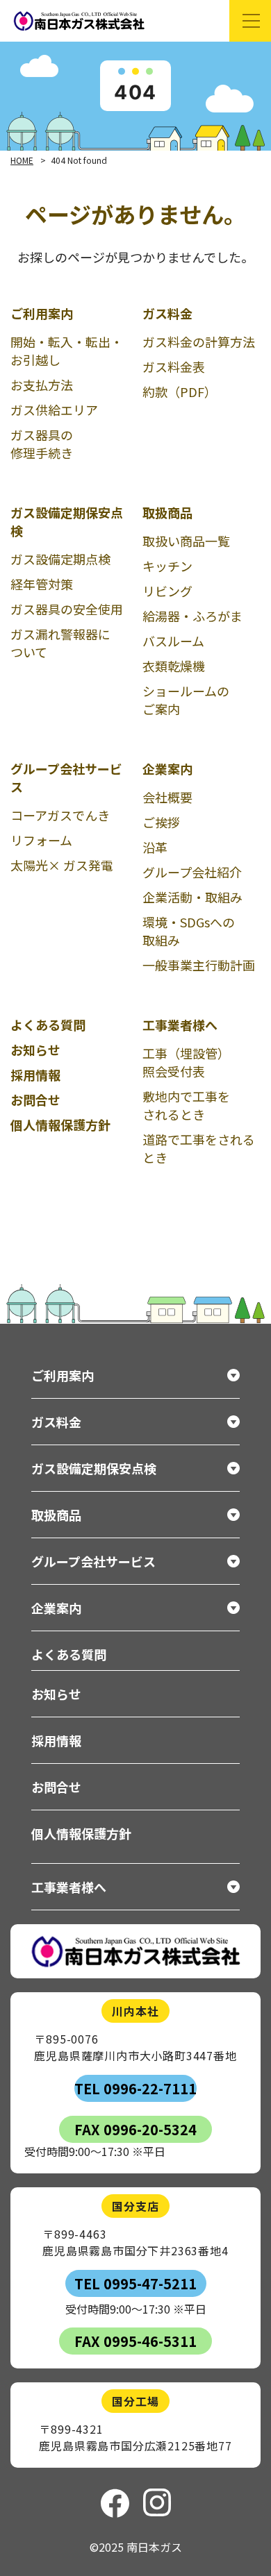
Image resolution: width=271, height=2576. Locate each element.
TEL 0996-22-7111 (135, 2088)
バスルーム (173, 641)
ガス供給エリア (54, 410)
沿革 (155, 847)
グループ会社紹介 (192, 872)
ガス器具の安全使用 (67, 609)
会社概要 (167, 797)
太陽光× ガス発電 (62, 865)
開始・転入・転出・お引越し (67, 351)
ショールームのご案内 (186, 700)
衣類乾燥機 (174, 666)
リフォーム (41, 840)
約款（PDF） (180, 392)
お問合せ (35, 1100)
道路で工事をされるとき (199, 1148)
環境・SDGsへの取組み (189, 931)
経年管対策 (42, 584)
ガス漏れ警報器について (60, 643)
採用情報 (35, 1075)
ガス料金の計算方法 (199, 342)
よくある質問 (48, 1025)
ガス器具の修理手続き (42, 444)
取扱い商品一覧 (186, 541)
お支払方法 (42, 385)
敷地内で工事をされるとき (186, 1105)
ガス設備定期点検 (60, 559)
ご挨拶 (161, 822)
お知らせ (35, 1050)
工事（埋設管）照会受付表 (186, 1062)
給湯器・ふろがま (192, 616)
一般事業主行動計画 (199, 965)
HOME (22, 160)
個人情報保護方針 (60, 1125)
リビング (167, 591)
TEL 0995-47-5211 (135, 2283)
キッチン (167, 566)
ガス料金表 (174, 367)
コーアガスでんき (60, 815)
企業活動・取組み (192, 897)
